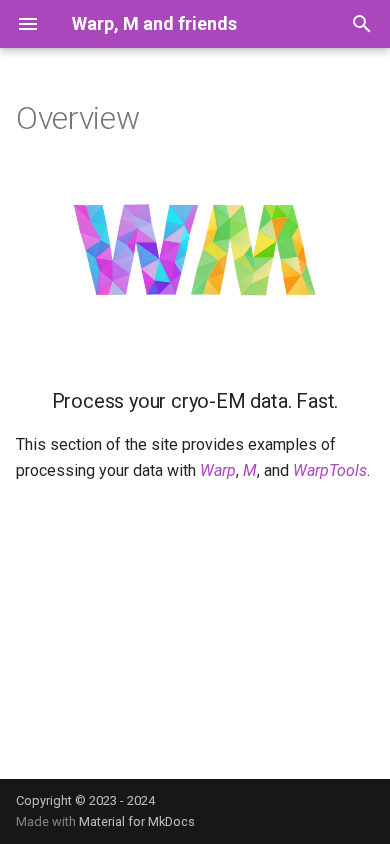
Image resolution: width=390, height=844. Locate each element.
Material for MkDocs (137, 821)
